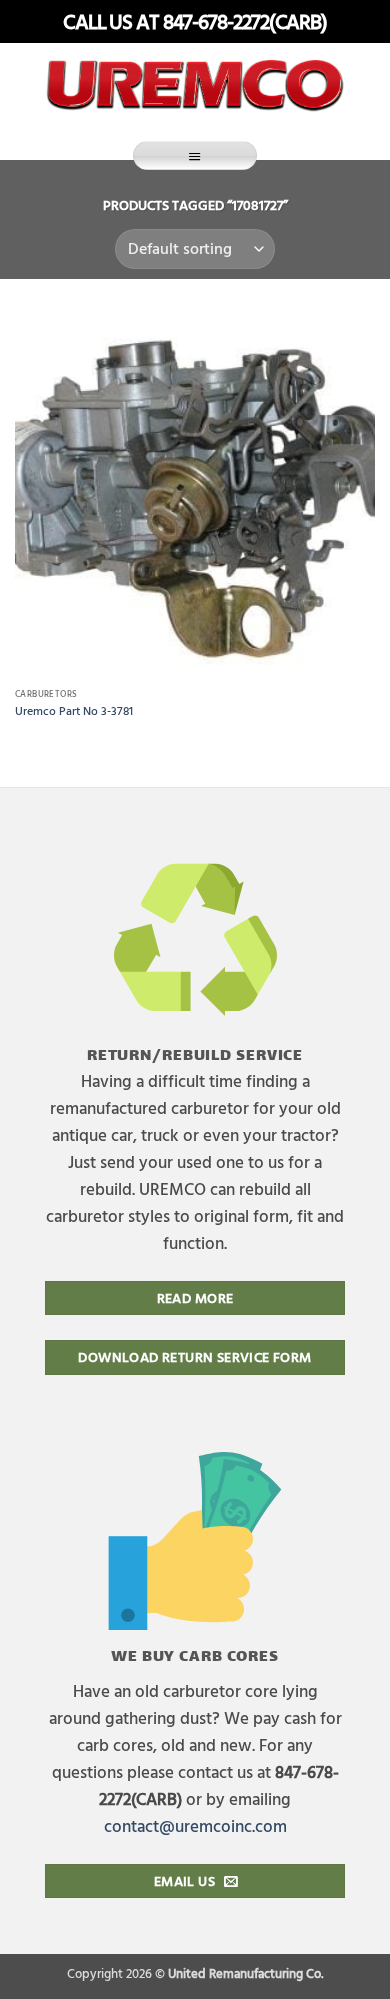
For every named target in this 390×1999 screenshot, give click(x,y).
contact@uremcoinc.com (195, 1825)
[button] (195, 155)
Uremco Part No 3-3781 (74, 711)
